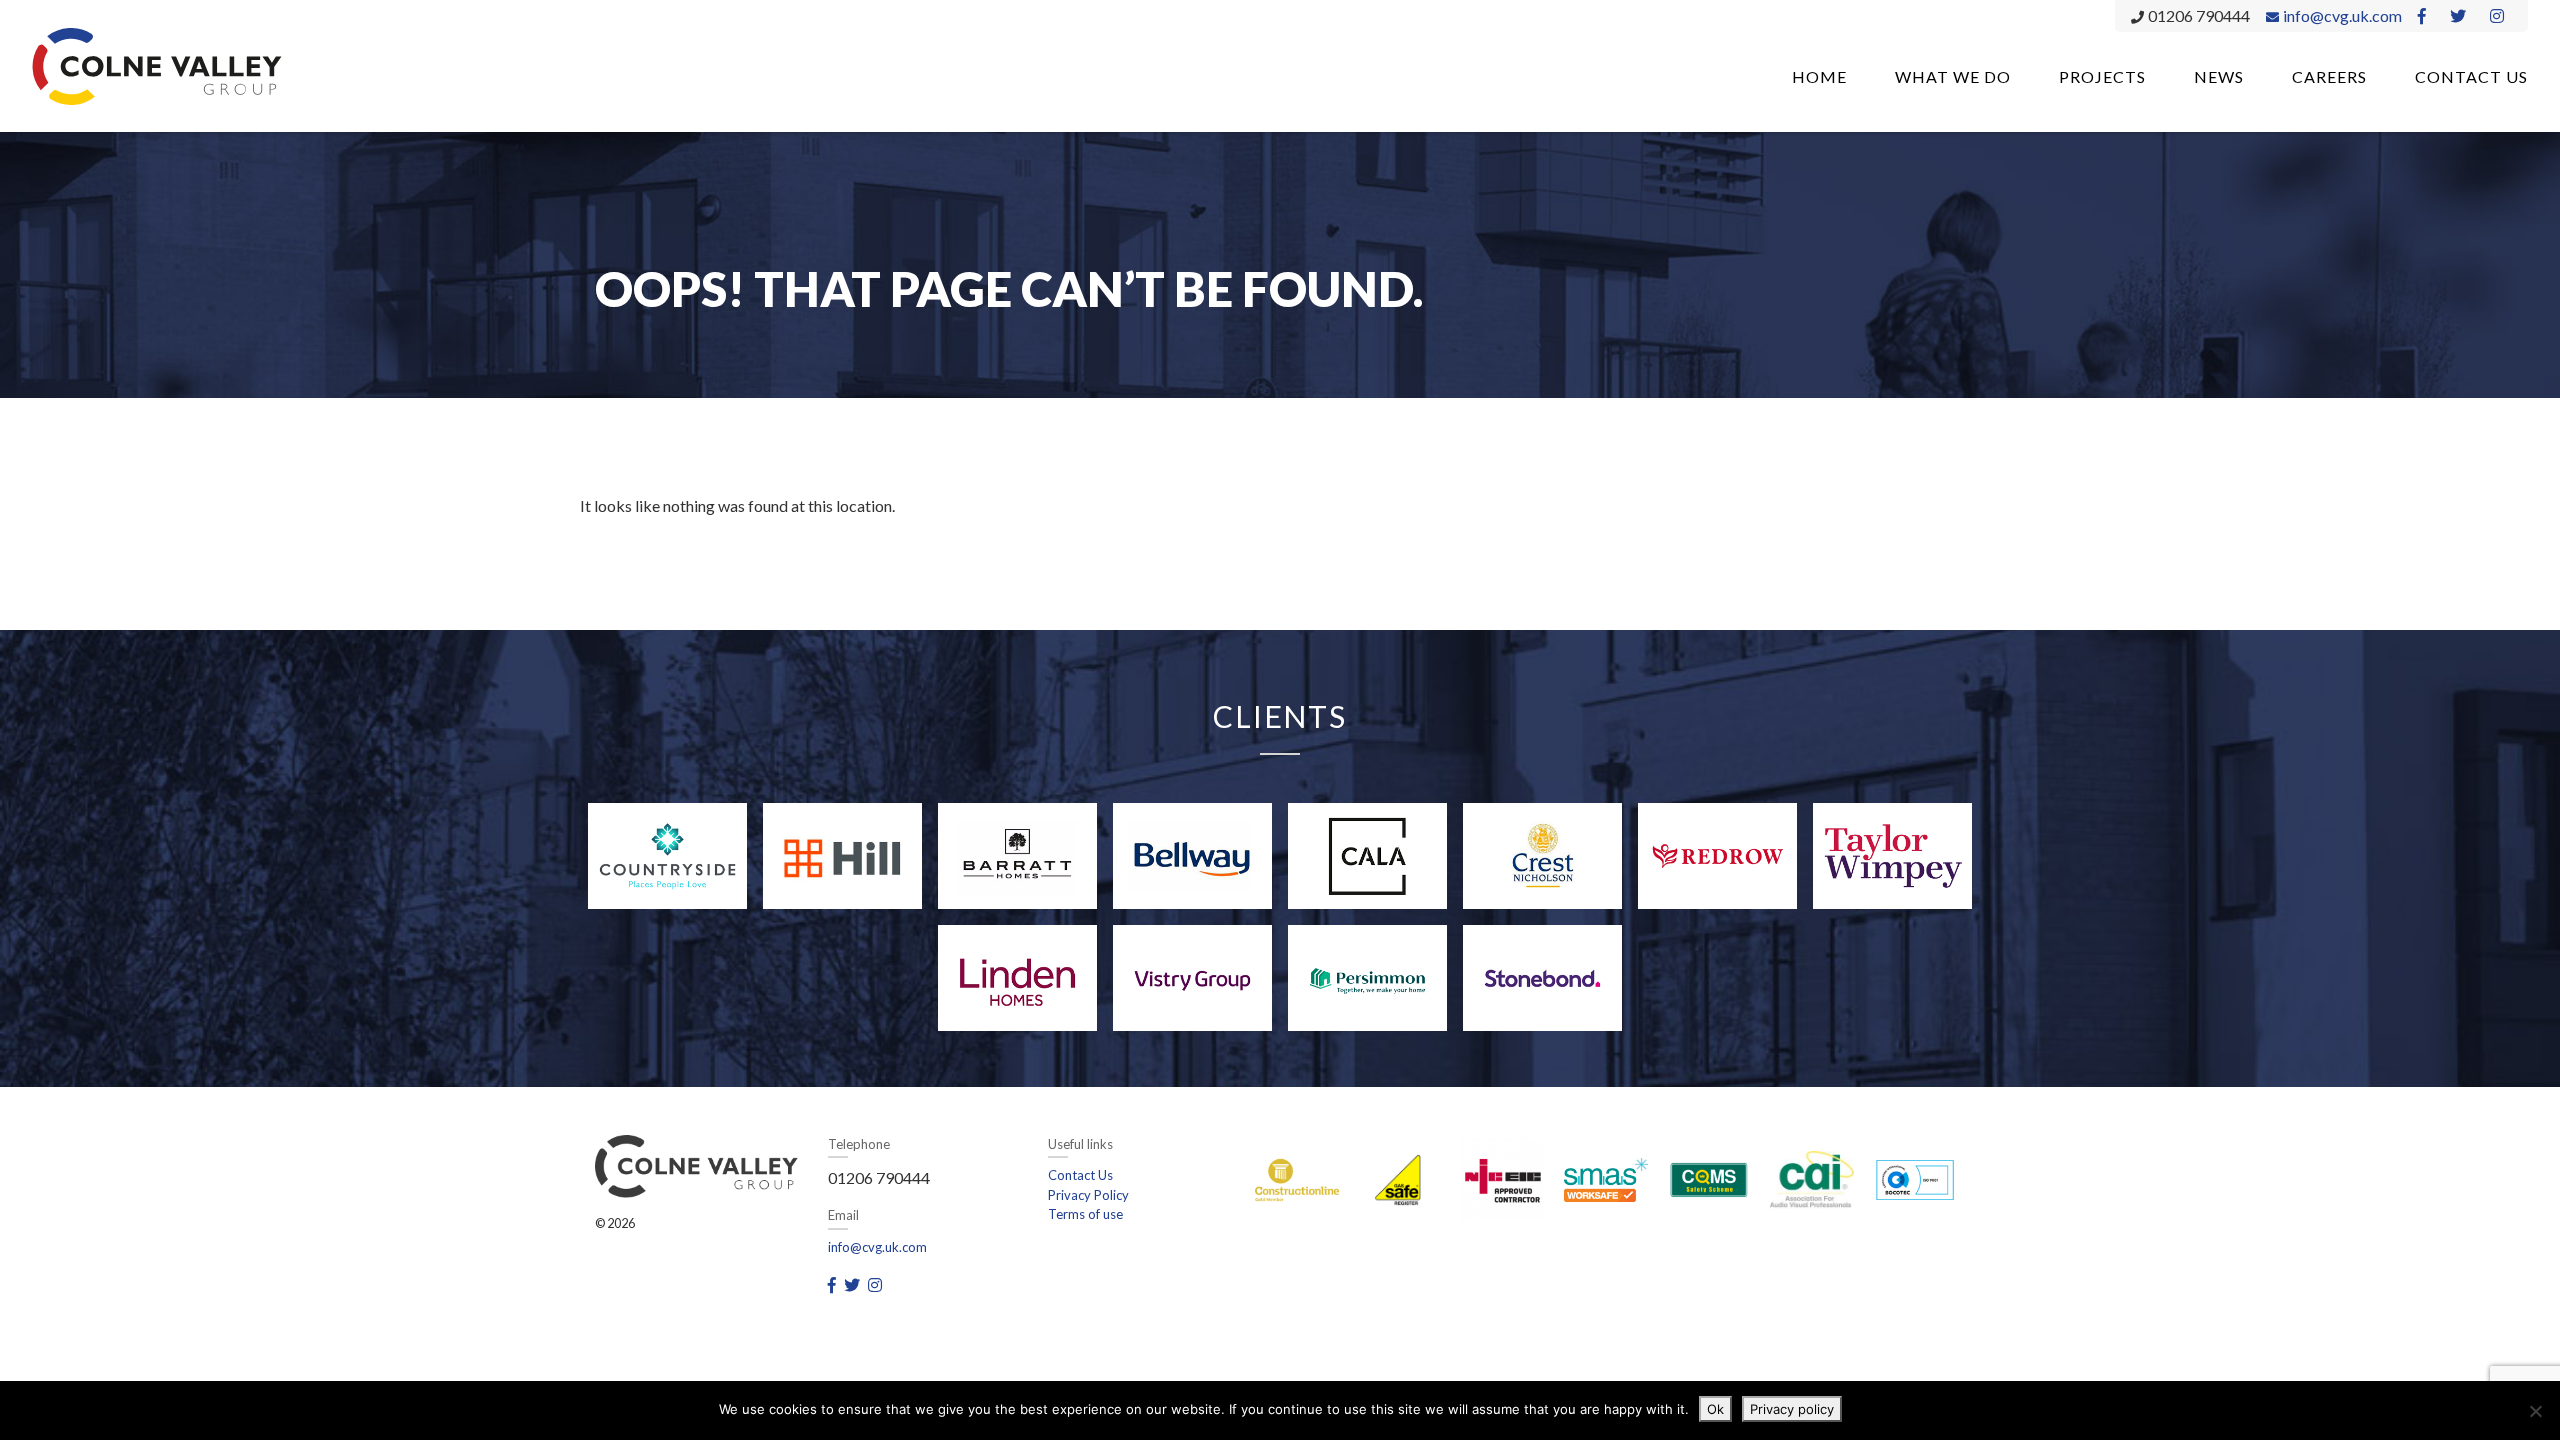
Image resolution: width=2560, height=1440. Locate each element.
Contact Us (2471, 76)
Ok (1715, 1409)
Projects (2102, 76)
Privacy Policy (1088, 1195)
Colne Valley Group (157, 66)
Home (1819, 76)
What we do (1953, 76)
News (2219, 76)
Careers (2329, 76)
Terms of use (1085, 1214)
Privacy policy (1792, 1409)
